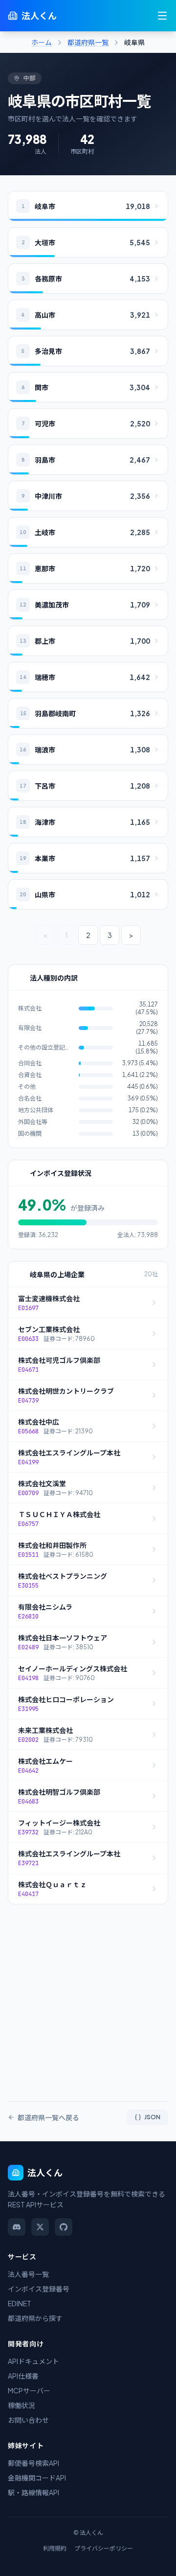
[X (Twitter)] (40, 2227)
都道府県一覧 (88, 42)
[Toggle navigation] (162, 16)
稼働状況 (22, 2405)
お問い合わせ (28, 2420)
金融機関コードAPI (37, 2478)
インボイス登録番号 (39, 2289)
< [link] (45, 935)
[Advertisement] (88, 1997)
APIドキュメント (33, 2361)
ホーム (42, 42)
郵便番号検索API (33, 2463)
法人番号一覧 (28, 2274)
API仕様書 (23, 2376)
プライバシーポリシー (104, 2548)
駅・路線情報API (33, 2492)
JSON (152, 2117)
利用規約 (55, 2548)
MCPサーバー (29, 2390)
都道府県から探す (35, 2318)
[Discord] (17, 2227)
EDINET (20, 2303)
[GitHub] (64, 2227)
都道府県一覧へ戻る (48, 2117)
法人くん (39, 15)
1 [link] (66, 935)
